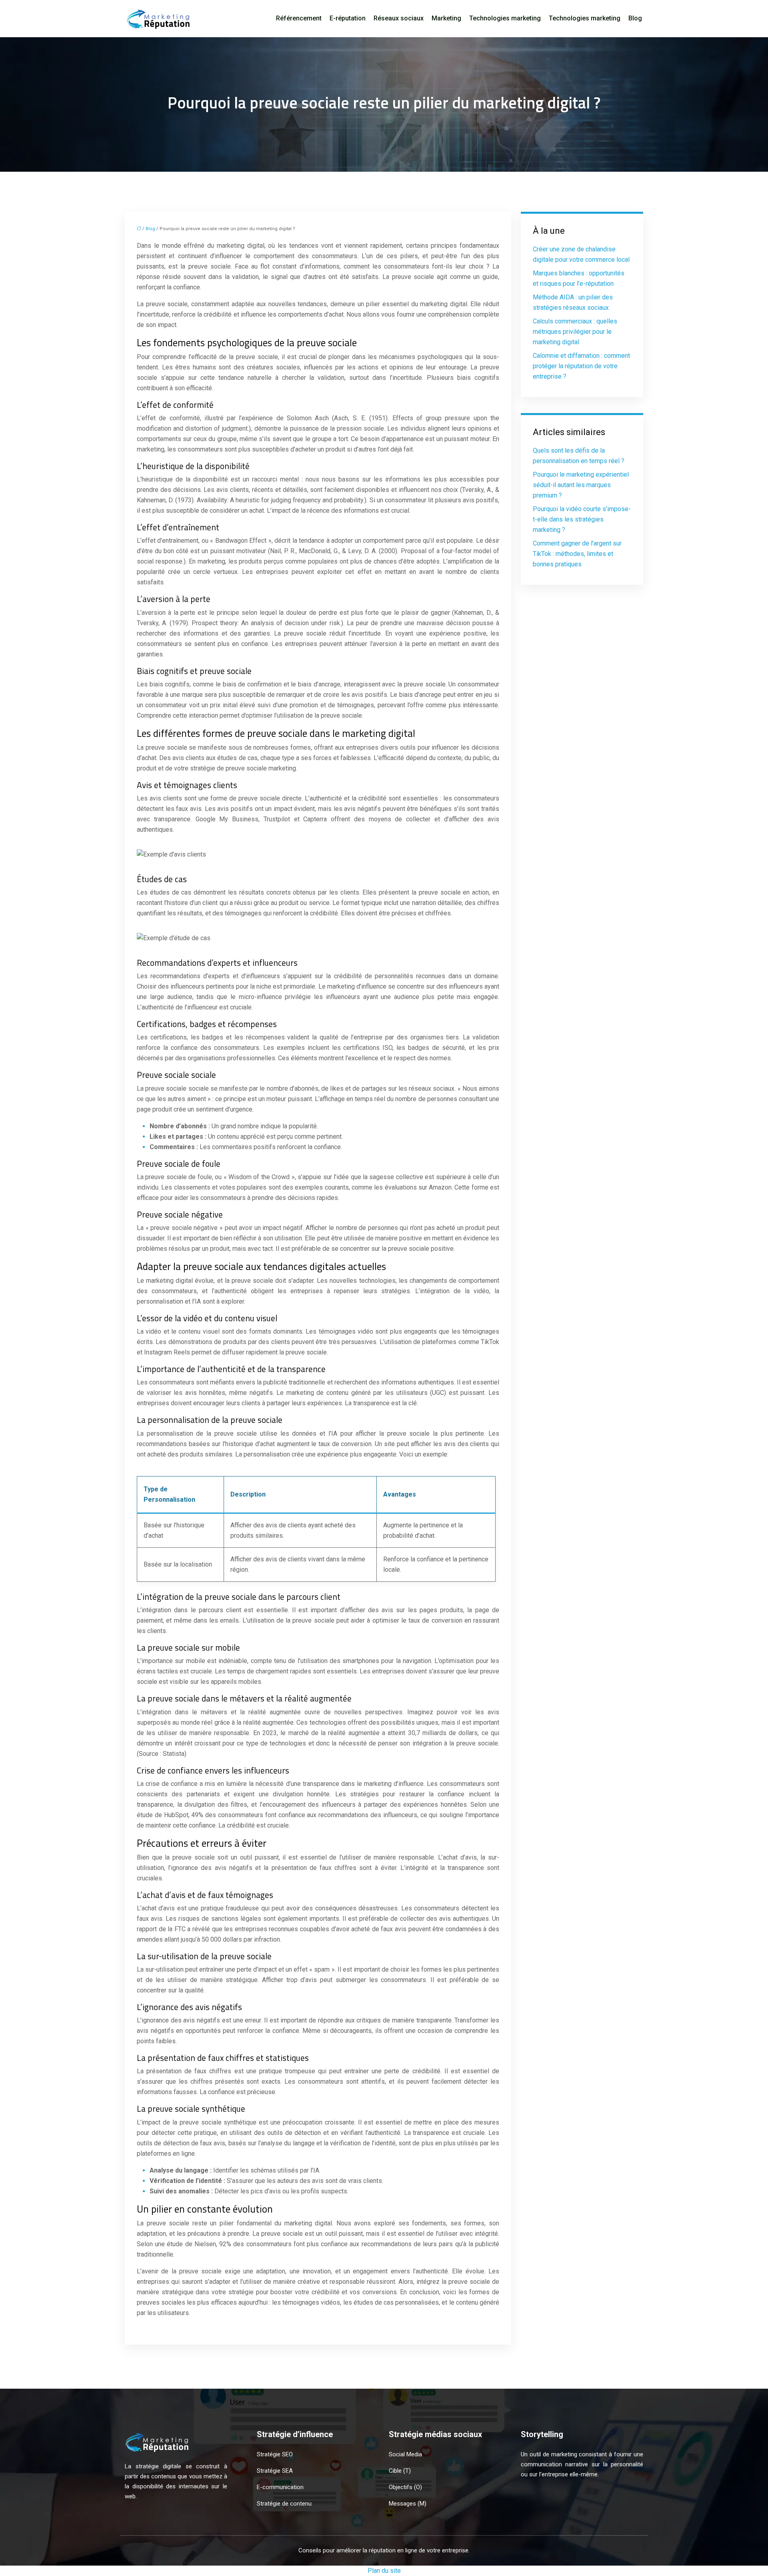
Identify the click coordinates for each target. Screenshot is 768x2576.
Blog (635, 18)
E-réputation (348, 18)
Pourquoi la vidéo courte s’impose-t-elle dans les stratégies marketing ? (582, 519)
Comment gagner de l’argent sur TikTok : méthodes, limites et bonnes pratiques (577, 554)
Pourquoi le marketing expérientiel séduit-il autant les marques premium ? (581, 485)
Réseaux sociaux (399, 18)
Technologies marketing (505, 18)
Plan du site (384, 2571)
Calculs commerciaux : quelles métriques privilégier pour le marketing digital (575, 332)
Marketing (446, 18)
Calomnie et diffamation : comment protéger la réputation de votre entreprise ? (581, 366)
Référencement (299, 18)
